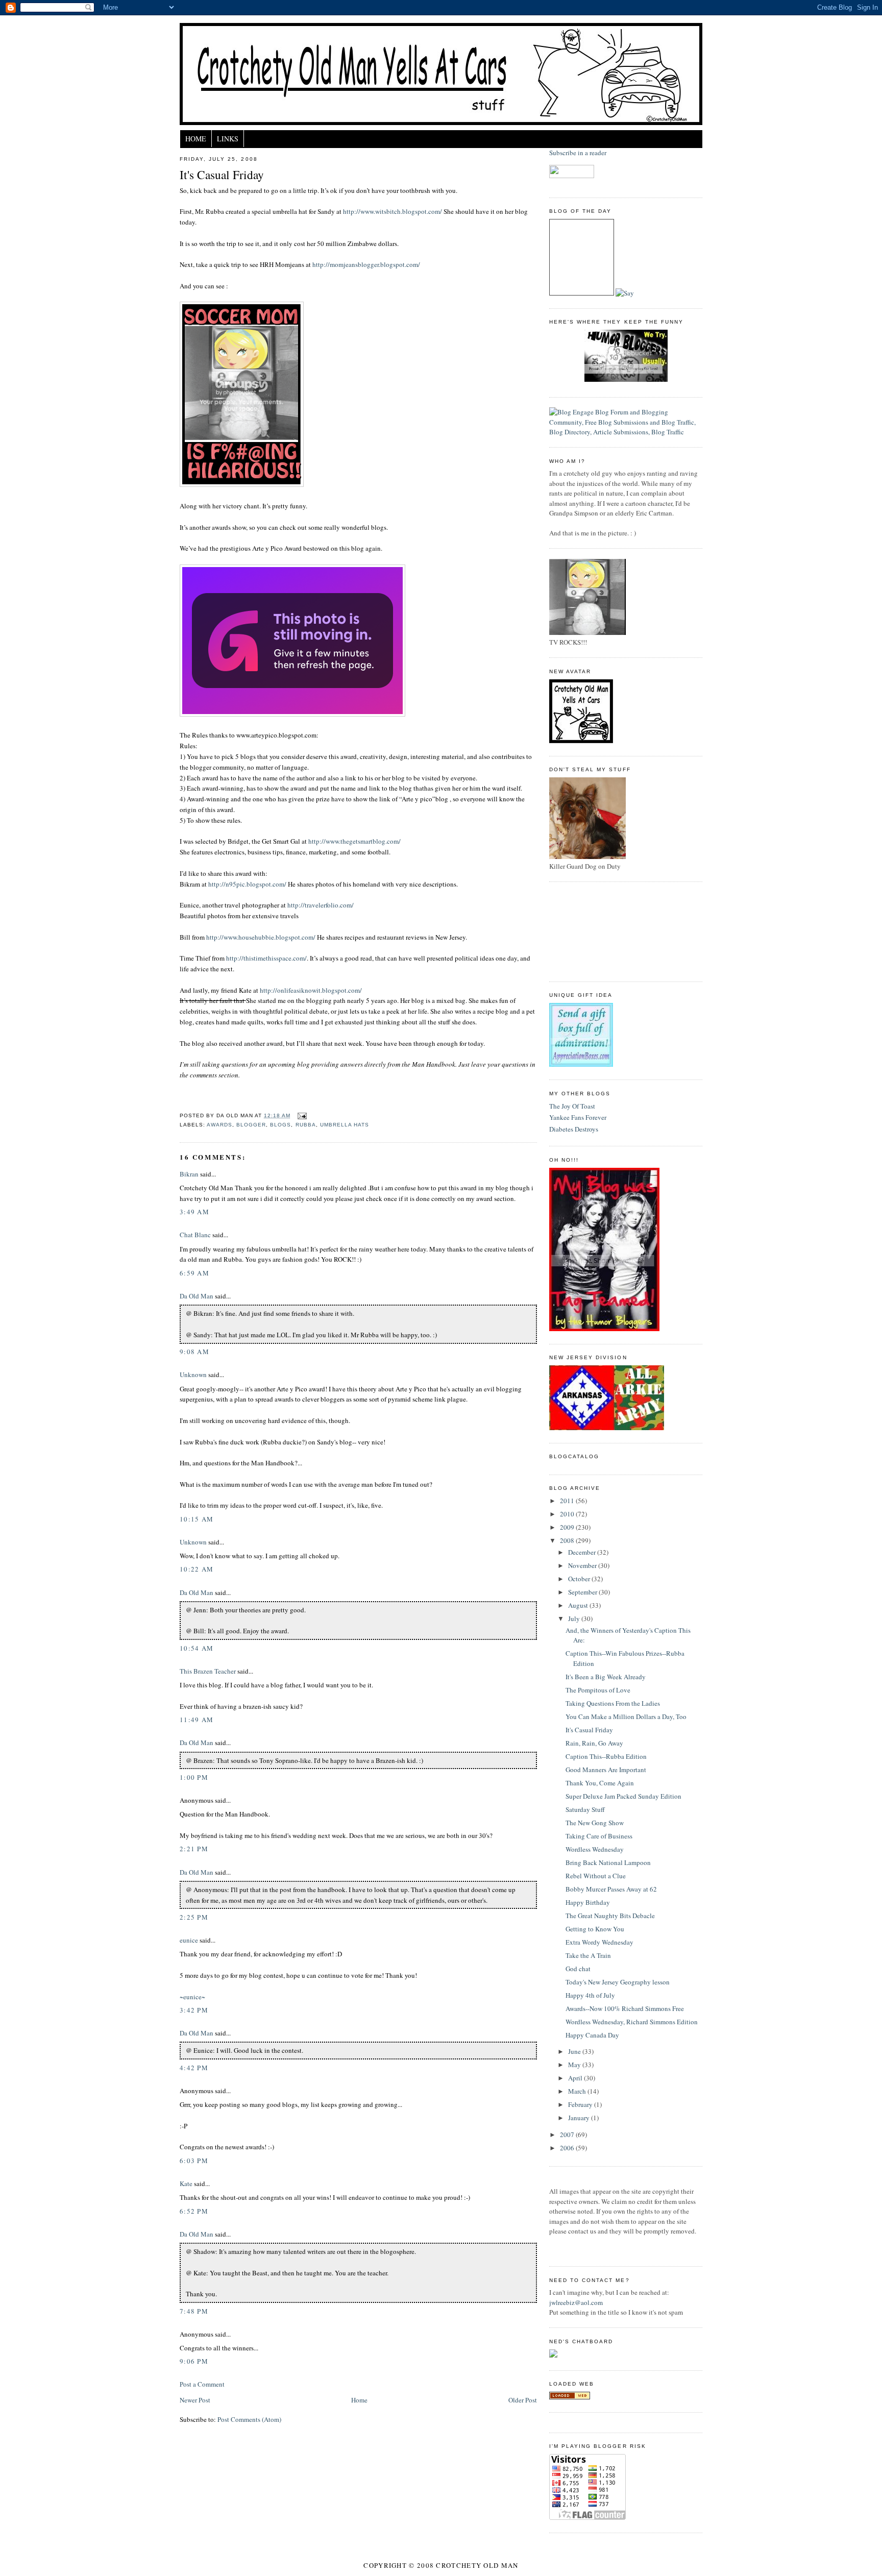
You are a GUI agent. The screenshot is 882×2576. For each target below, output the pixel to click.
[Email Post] (300, 1115)
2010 (568, 1514)
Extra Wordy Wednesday (599, 1942)
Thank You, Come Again (600, 1783)
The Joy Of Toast (572, 1106)
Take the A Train (588, 1955)
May (575, 2065)
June (575, 2051)
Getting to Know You (595, 1929)
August (579, 1605)
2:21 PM (194, 1849)
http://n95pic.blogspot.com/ (247, 884)
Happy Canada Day (592, 2035)
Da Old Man (197, 1296)
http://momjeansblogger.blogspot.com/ (366, 264)
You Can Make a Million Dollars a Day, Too (626, 1716)
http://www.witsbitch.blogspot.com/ (393, 211)
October (580, 1579)
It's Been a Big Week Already (606, 1677)
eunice (189, 1940)
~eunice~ (192, 1997)
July (575, 1618)
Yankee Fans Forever (578, 1117)
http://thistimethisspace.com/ (266, 958)
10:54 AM (197, 1648)
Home (196, 139)
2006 (568, 2148)
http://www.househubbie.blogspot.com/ (261, 937)
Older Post (523, 2400)
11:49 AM (197, 1720)
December (583, 1552)
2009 (568, 1527)
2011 (568, 1501)
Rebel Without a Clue (596, 1876)
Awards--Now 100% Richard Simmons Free (625, 2008)
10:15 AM (197, 1519)
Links (228, 139)
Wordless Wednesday (595, 1849)
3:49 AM (194, 1212)
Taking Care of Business (599, 1836)
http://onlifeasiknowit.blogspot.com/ (311, 990)
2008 (568, 1540)
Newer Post (195, 2400)
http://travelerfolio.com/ (321, 905)
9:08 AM (194, 1352)
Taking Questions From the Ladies (613, 1703)
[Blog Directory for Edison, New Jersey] (570, 2397)
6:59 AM (194, 1273)
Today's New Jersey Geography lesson (618, 1982)
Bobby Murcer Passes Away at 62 (611, 1889)
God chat (578, 1969)
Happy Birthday (588, 1902)
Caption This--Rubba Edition (606, 1756)
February (581, 2104)
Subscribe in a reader (578, 153)
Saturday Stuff (585, 1809)
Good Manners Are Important (606, 1770)
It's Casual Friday (222, 175)
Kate (186, 2184)
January (580, 2118)
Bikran (189, 1174)
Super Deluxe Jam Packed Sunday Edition (623, 1796)
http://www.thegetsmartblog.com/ (354, 841)
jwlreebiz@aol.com (576, 2302)
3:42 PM (194, 2010)
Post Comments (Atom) (249, 2419)
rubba (306, 1125)
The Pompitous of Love (598, 1690)
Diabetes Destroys (574, 1129)
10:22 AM (197, 1569)
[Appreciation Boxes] (581, 1064)
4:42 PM (194, 2068)
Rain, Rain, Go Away (594, 1743)
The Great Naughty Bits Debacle (610, 1916)
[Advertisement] (595, 930)
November (583, 1565)
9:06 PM (194, 2361)
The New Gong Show (595, 1823)
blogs (280, 1125)
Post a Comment (202, 2384)
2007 (568, 2135)
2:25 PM (194, 1917)
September (583, 1592)
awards (219, 1125)
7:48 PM (194, 2311)
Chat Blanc (195, 1235)
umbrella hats (345, 1125)
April (576, 2078)
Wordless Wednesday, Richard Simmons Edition (632, 2022)
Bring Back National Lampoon (608, 1862)
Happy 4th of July (590, 1995)
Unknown (193, 1375)
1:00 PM (194, 1777)
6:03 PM (194, 2161)
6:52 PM (194, 2211)
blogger (251, 1125)
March (578, 2091)
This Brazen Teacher (208, 1671)
